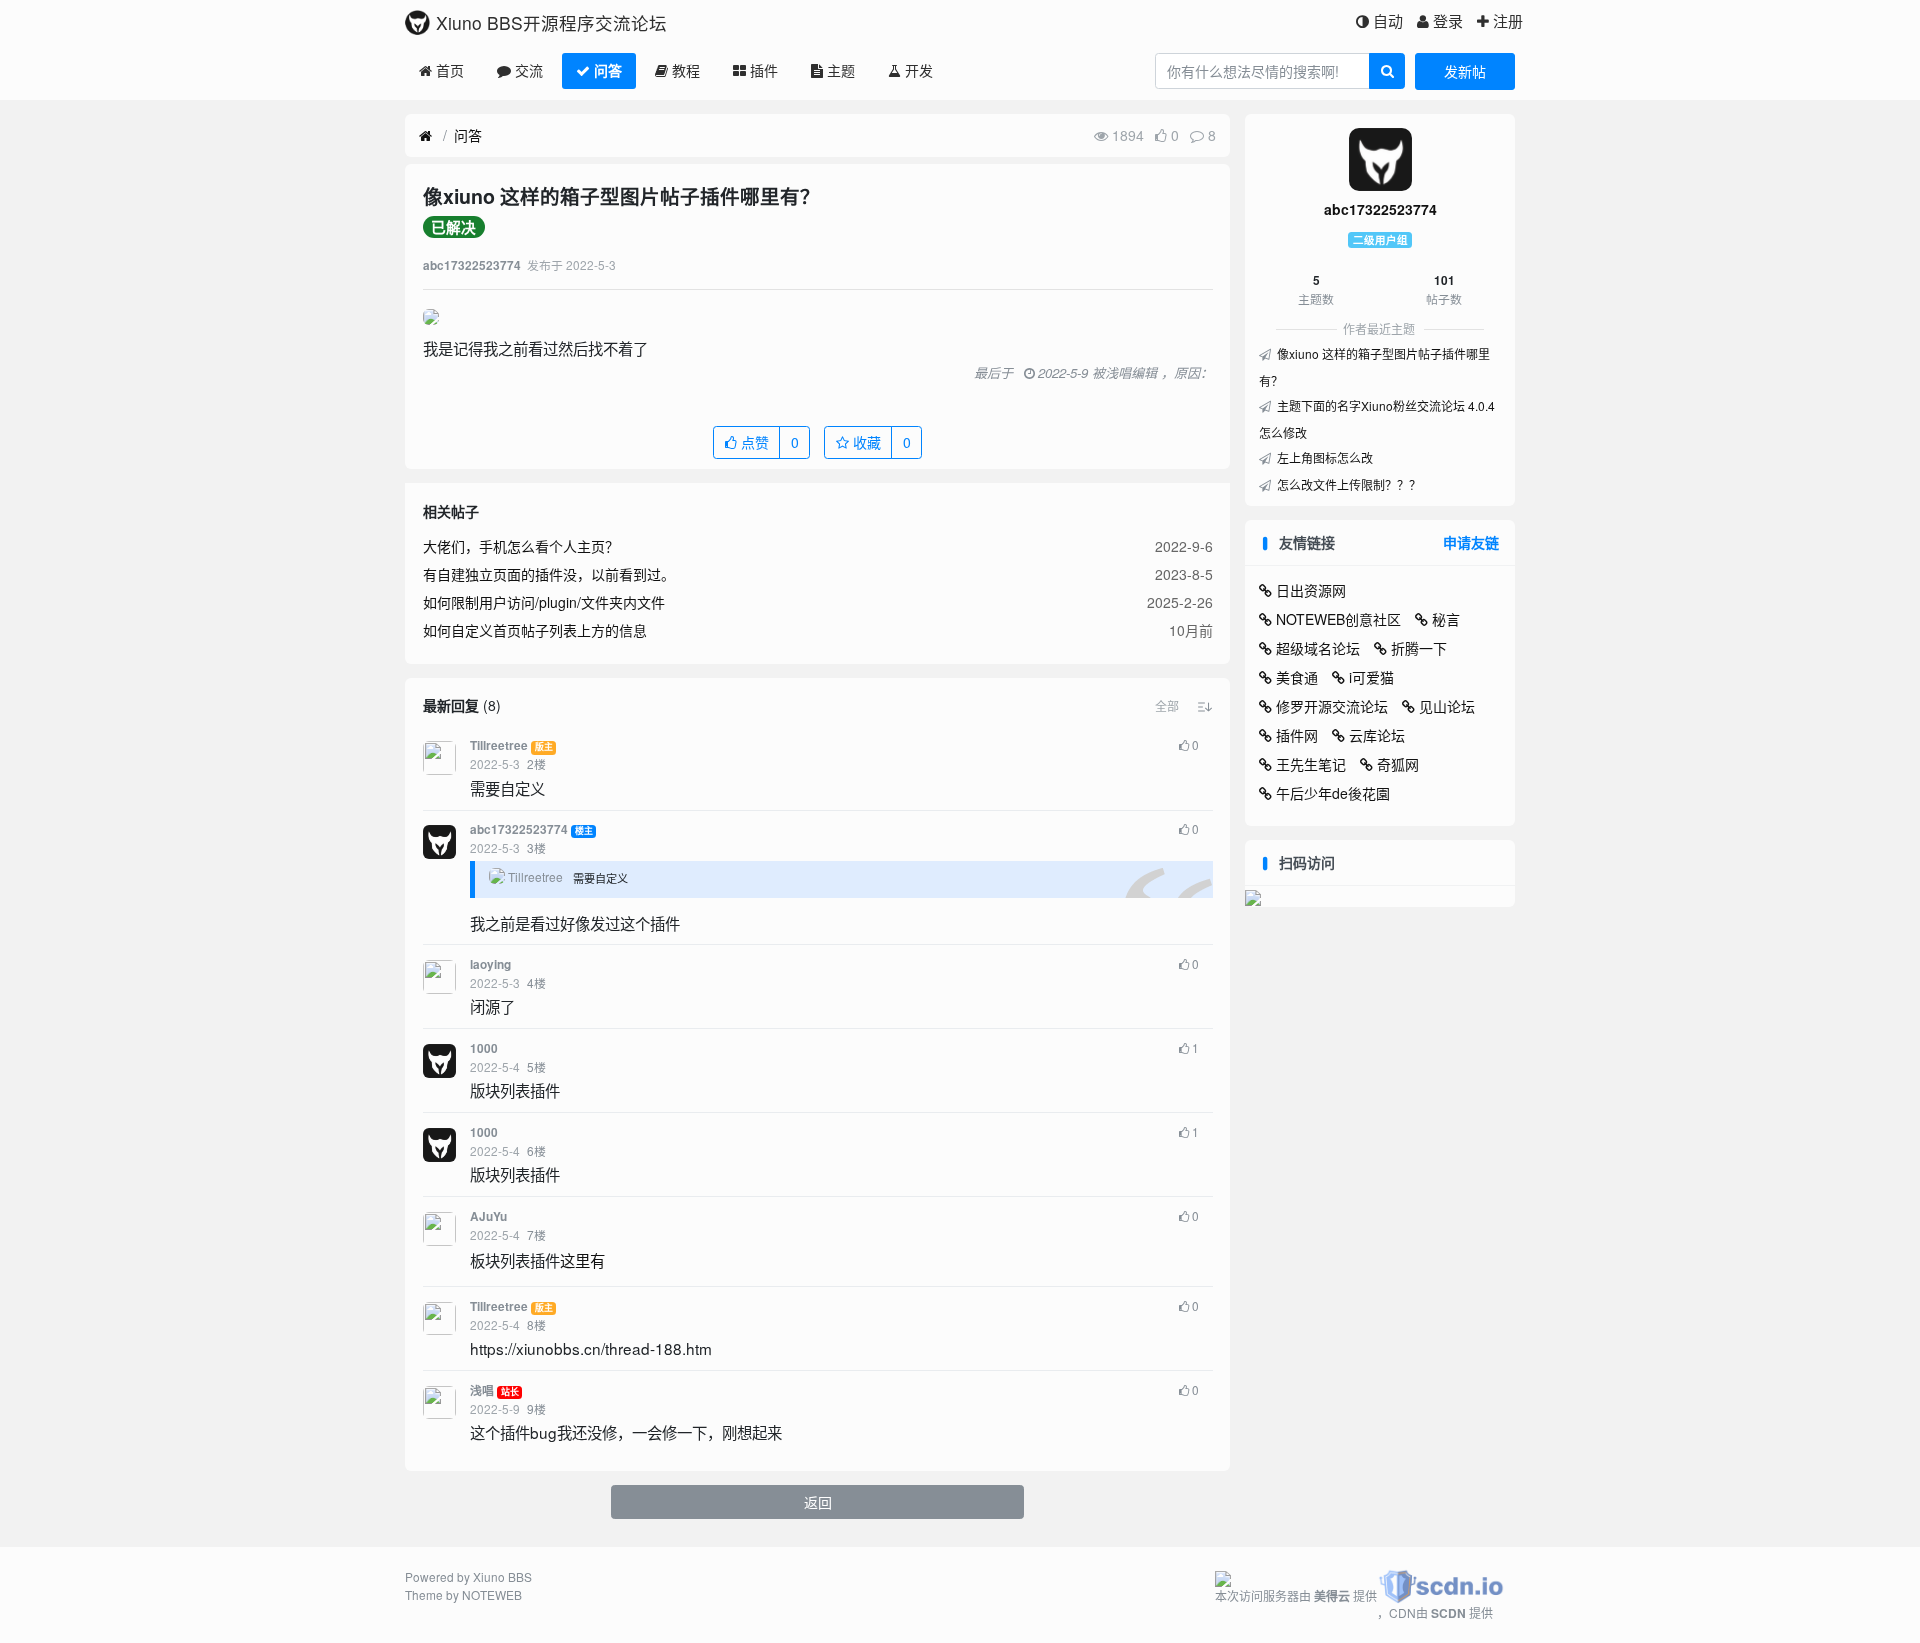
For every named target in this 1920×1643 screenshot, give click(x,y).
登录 (1448, 20)
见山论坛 (1447, 706)
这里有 (582, 1260)
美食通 (1297, 677)
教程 (686, 70)
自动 (1388, 20)
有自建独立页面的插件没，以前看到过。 (549, 574)
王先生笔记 (1311, 764)
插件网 (1297, 735)
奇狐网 (1398, 764)
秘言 (1446, 619)
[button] (1167, 706)
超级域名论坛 (1318, 648)
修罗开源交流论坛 (1332, 706)
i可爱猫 (1371, 677)
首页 (450, 70)
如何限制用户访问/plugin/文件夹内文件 (544, 602)
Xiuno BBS (502, 1576)
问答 (608, 70)
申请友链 (1471, 542)
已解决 (453, 227)
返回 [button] (818, 1502)
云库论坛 (1377, 735)
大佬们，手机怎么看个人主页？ (521, 546)
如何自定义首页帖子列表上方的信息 (535, 630)
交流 (529, 70)
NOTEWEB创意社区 (1338, 619)
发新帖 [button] (1465, 71)
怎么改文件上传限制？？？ (1347, 484)
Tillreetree (499, 745)
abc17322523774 (519, 829)
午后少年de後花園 (1333, 793)
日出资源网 (1311, 590)
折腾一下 (1419, 648)
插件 (764, 70)
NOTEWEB (492, 1594)
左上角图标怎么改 (1323, 457)
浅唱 (482, 1390)
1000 (484, 1048)
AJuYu (488, 1216)
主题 (841, 70)
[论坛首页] (425, 136)
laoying (490, 964)
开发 (919, 70)
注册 (1508, 20)
